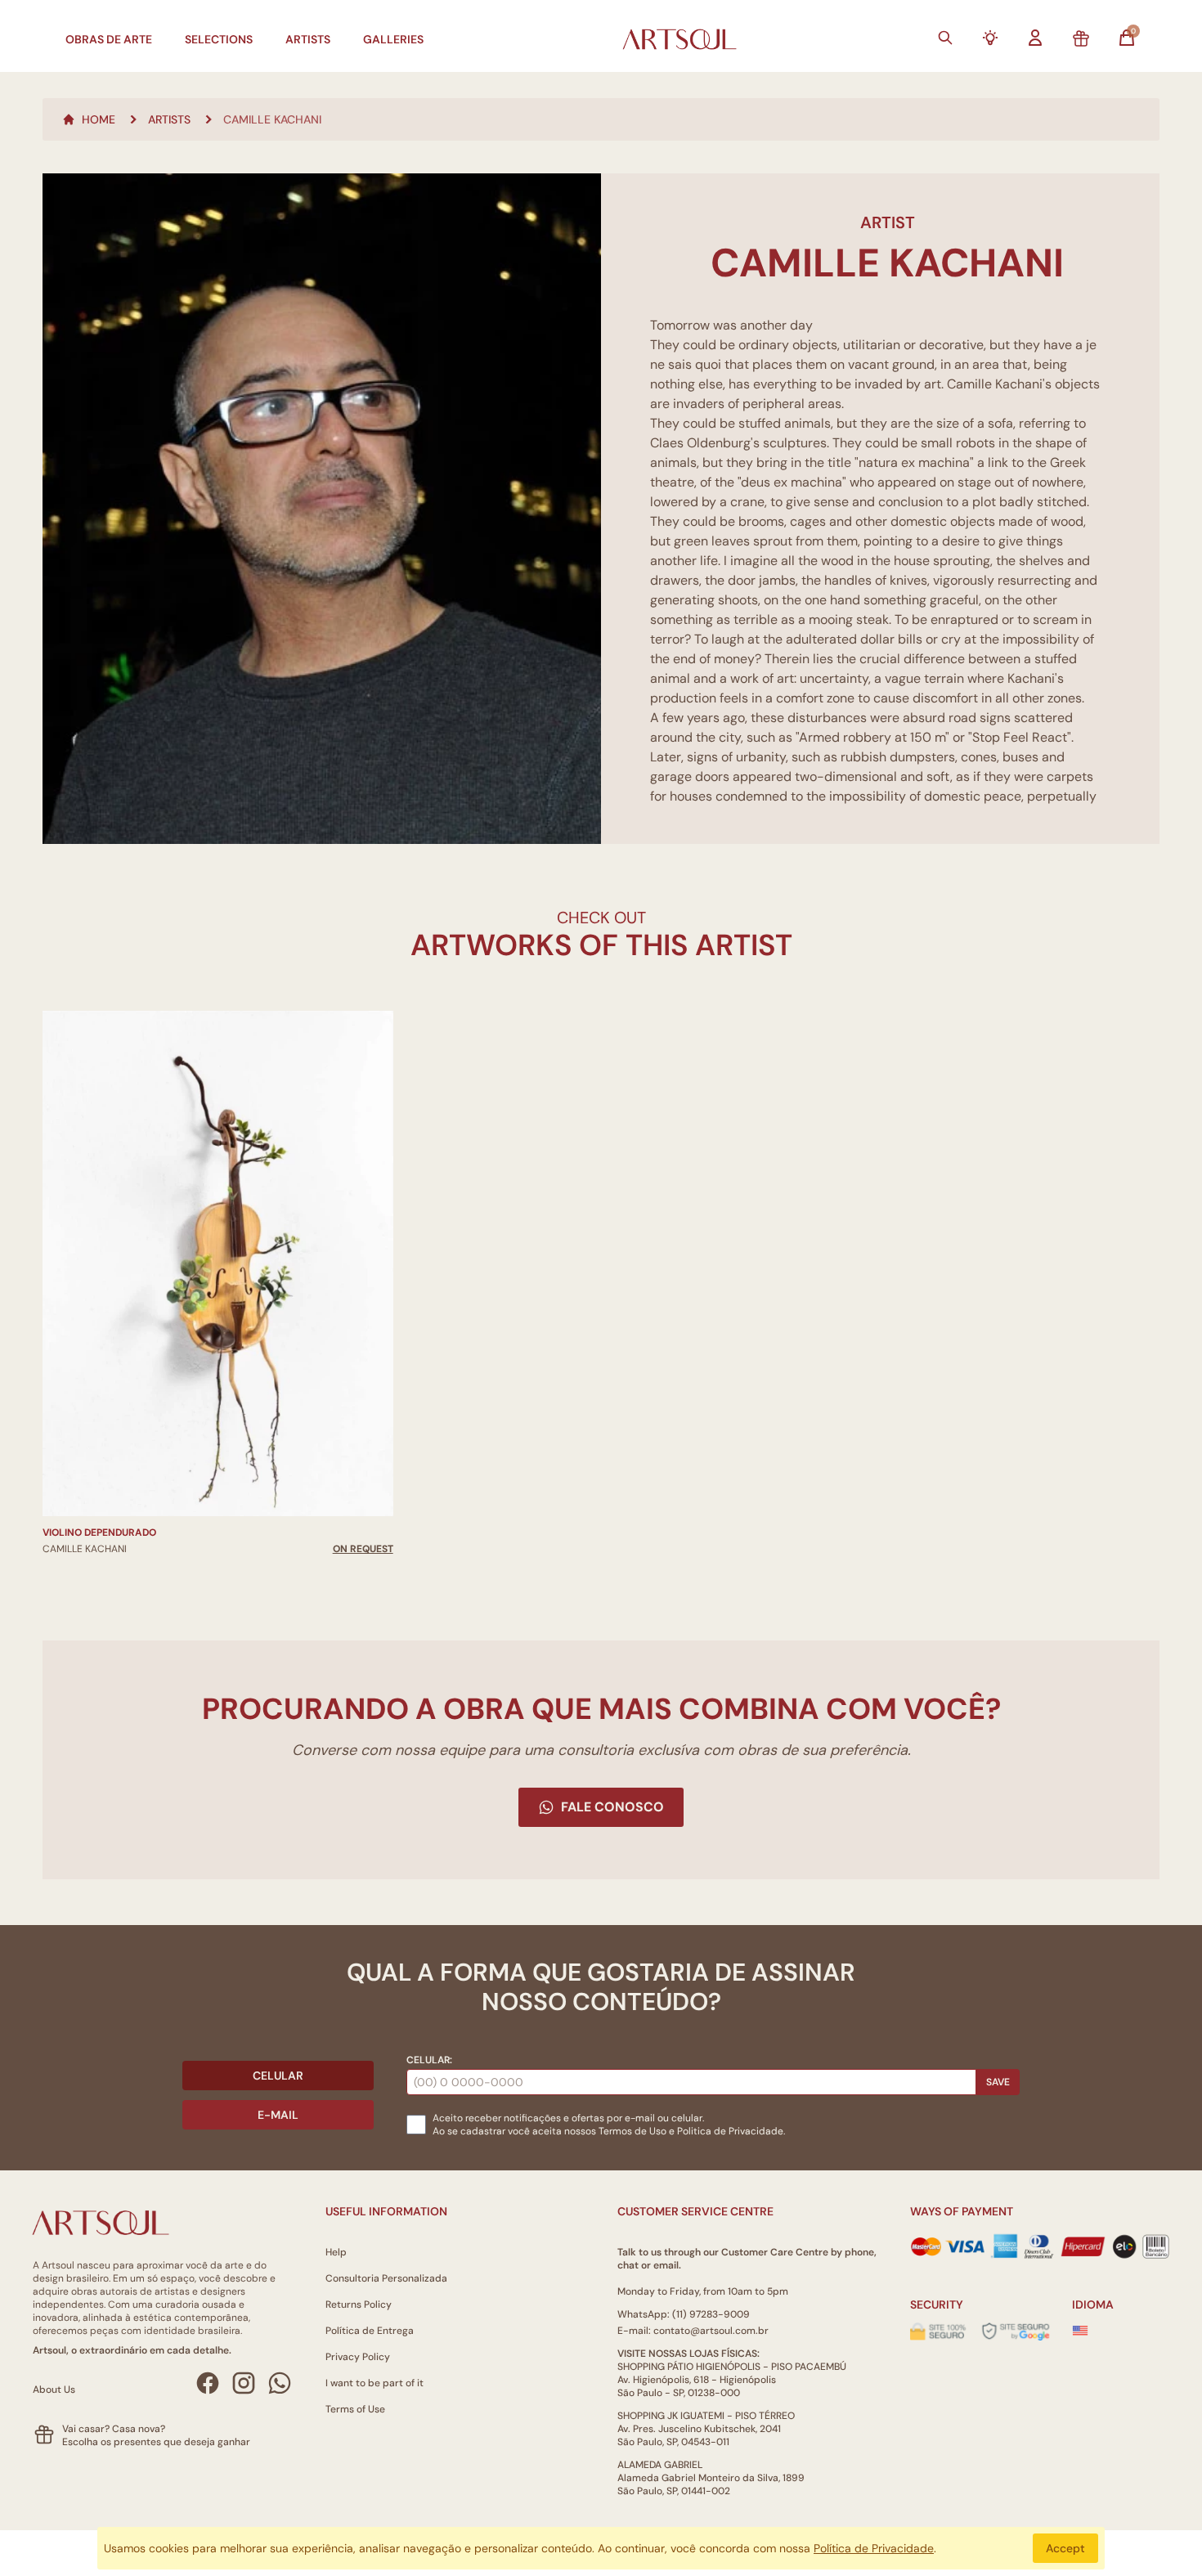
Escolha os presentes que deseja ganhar (156, 2442)
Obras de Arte (109, 39)
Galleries (393, 39)
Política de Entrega (370, 2331)
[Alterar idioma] (1080, 2331)
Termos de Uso (632, 2131)
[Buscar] (945, 38)
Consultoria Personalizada (386, 2278)
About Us (54, 2390)
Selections (219, 39)
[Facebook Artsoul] (208, 2383)
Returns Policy (359, 2304)
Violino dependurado (99, 1533)
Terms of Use (355, 2409)
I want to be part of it (375, 2383)
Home (99, 119)
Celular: (429, 2060)
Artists (308, 39)
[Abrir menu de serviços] (990, 38)
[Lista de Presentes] (1081, 39)
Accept (1065, 2548)
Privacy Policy (358, 2357)
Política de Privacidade (874, 2548)
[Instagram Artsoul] (244, 2383)
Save (998, 2082)
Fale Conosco (612, 1807)
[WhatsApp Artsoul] (280, 2383)
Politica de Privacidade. (731, 2131)
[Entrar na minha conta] (1035, 38)
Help (336, 2252)
